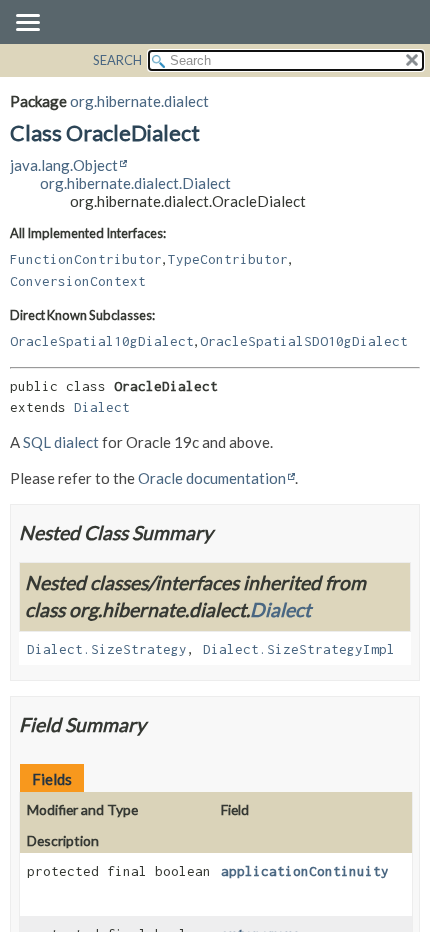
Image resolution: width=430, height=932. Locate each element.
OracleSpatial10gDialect (102, 341)
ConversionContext (78, 281)
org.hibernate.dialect (139, 101)
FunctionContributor (86, 259)
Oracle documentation (212, 478)
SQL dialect (61, 442)
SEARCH (117, 60)
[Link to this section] (225, 532)
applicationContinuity (305, 871)
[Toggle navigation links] (27, 24)
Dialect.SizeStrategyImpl (299, 649)
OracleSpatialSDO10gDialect (304, 341)
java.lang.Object (64, 165)
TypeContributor (228, 259)
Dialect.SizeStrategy (107, 649)
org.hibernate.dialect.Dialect (135, 183)
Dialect (102, 407)
